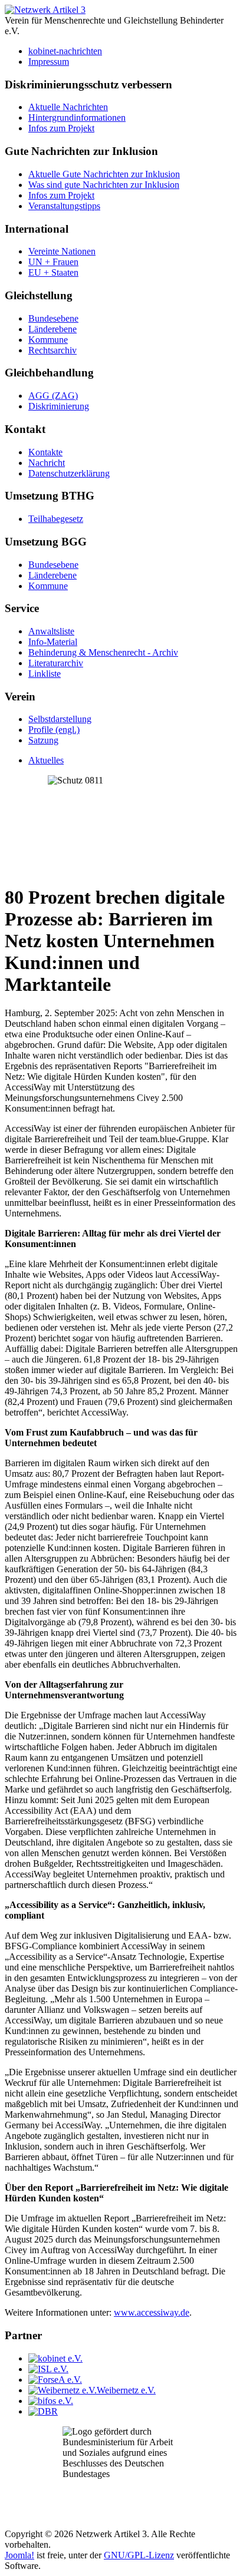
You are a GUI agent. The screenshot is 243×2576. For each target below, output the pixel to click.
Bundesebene (53, 318)
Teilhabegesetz (56, 519)
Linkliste (45, 674)
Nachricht (47, 463)
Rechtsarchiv (52, 350)
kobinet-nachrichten (65, 51)
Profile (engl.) (54, 730)
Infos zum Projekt (61, 128)
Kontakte (45, 452)
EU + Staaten (53, 272)
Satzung (43, 740)
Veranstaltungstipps (64, 206)
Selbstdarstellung (60, 719)
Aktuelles (46, 760)
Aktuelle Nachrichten (68, 107)
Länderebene (52, 329)
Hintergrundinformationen (77, 118)
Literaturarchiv (56, 663)
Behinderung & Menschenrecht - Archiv (103, 652)
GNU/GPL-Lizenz (139, 2555)
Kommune (48, 340)
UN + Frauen (53, 262)
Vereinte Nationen (62, 251)
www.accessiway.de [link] (152, 2312)
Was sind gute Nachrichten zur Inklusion (104, 185)
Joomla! (19, 2555)
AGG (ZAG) (53, 396)
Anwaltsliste (51, 631)
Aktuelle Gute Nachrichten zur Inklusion (104, 174)
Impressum (49, 62)
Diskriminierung (59, 406)
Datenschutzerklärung (69, 473)
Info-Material (53, 642)
